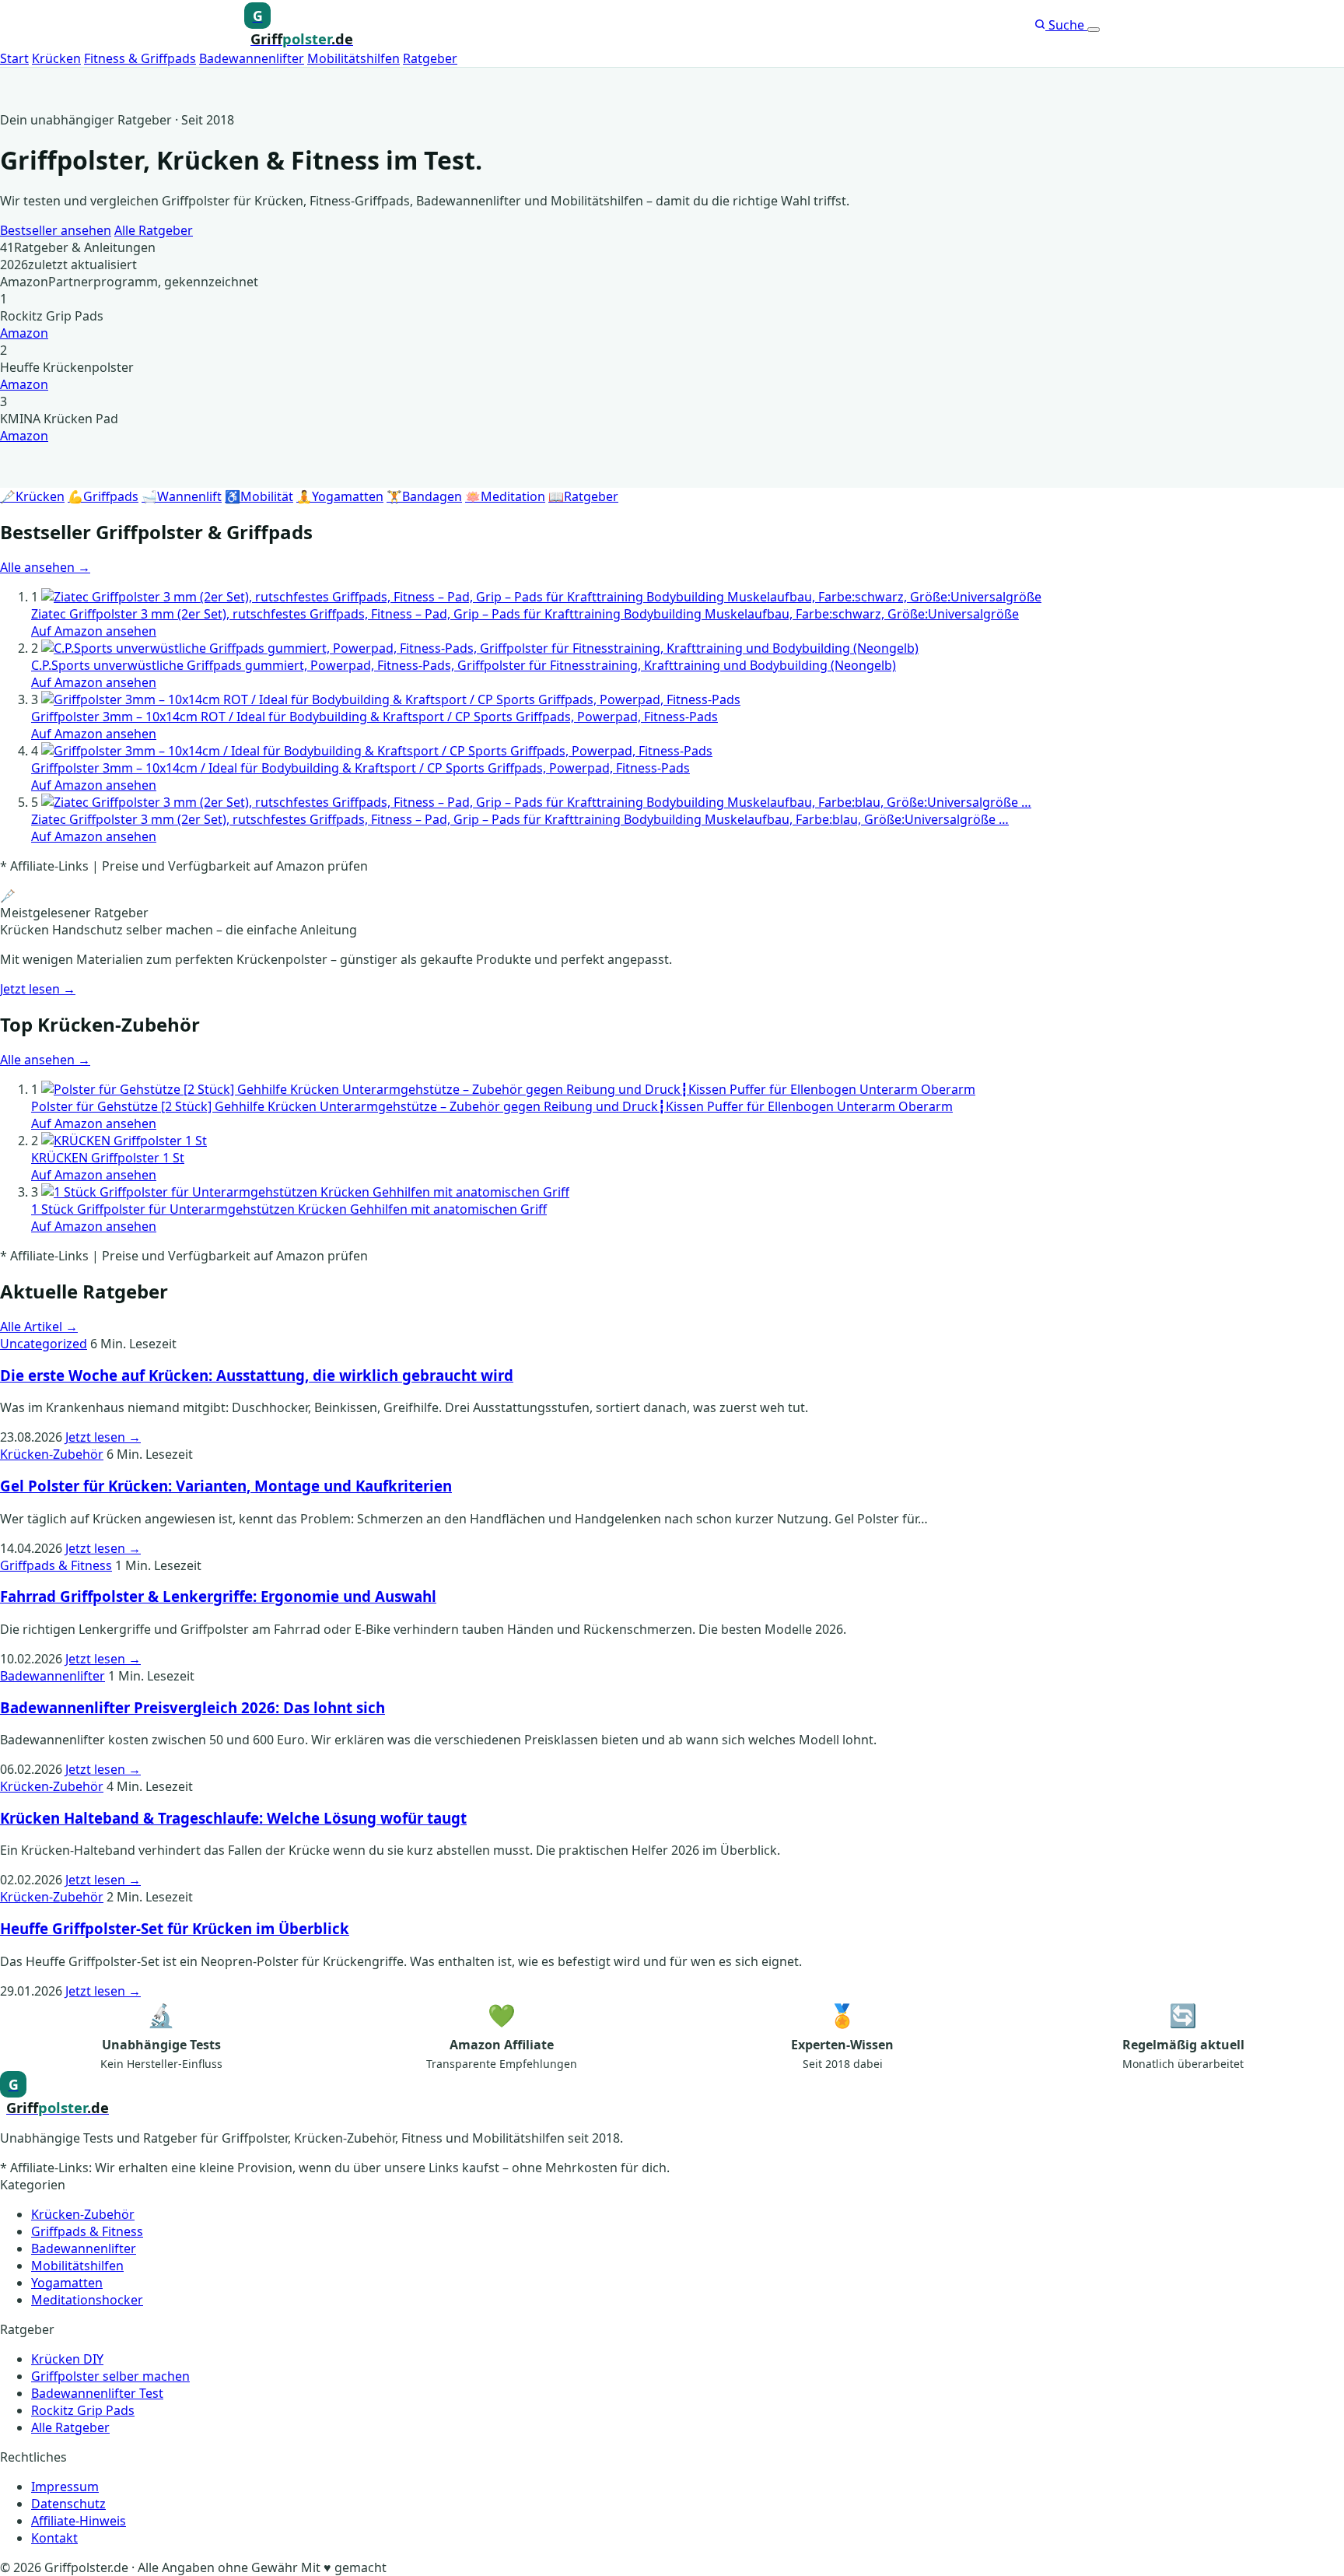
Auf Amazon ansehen (94, 631)
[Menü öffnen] (1094, 30)
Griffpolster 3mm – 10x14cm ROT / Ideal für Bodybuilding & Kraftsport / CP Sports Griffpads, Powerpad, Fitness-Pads (374, 717)
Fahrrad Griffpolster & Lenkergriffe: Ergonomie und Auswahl (218, 1596)
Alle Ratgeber (154, 230)
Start (14, 58)
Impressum (65, 2487)
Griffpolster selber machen (110, 2376)
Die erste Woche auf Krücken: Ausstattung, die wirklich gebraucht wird (257, 1375)
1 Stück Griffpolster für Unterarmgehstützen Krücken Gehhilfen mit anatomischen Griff (289, 1209)
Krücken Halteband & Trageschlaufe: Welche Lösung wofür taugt (233, 1818)
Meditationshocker (87, 2300)
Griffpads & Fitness (56, 1565)
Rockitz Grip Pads (83, 2410)
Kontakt (54, 2538)
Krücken (56, 58)
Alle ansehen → (45, 567)
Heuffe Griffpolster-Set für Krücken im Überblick (175, 1928)
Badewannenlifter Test (97, 2393)
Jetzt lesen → (38, 989)
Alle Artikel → (39, 1327)
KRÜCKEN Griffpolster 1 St (108, 1158)
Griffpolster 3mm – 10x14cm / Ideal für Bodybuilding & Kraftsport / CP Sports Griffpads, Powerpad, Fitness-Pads (360, 768)
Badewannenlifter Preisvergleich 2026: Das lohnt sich (192, 1707)
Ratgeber (430, 58)
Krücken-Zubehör (52, 1454)
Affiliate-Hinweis (79, 2521)
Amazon (24, 333)
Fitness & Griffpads (140, 58)
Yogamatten (67, 2283)
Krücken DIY (67, 2359)
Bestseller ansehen (56, 230)
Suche (1066, 25)
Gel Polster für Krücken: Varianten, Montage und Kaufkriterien (226, 1486)
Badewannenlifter (252, 58)
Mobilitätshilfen (353, 58)
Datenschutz (68, 2504)
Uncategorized (44, 1344)
